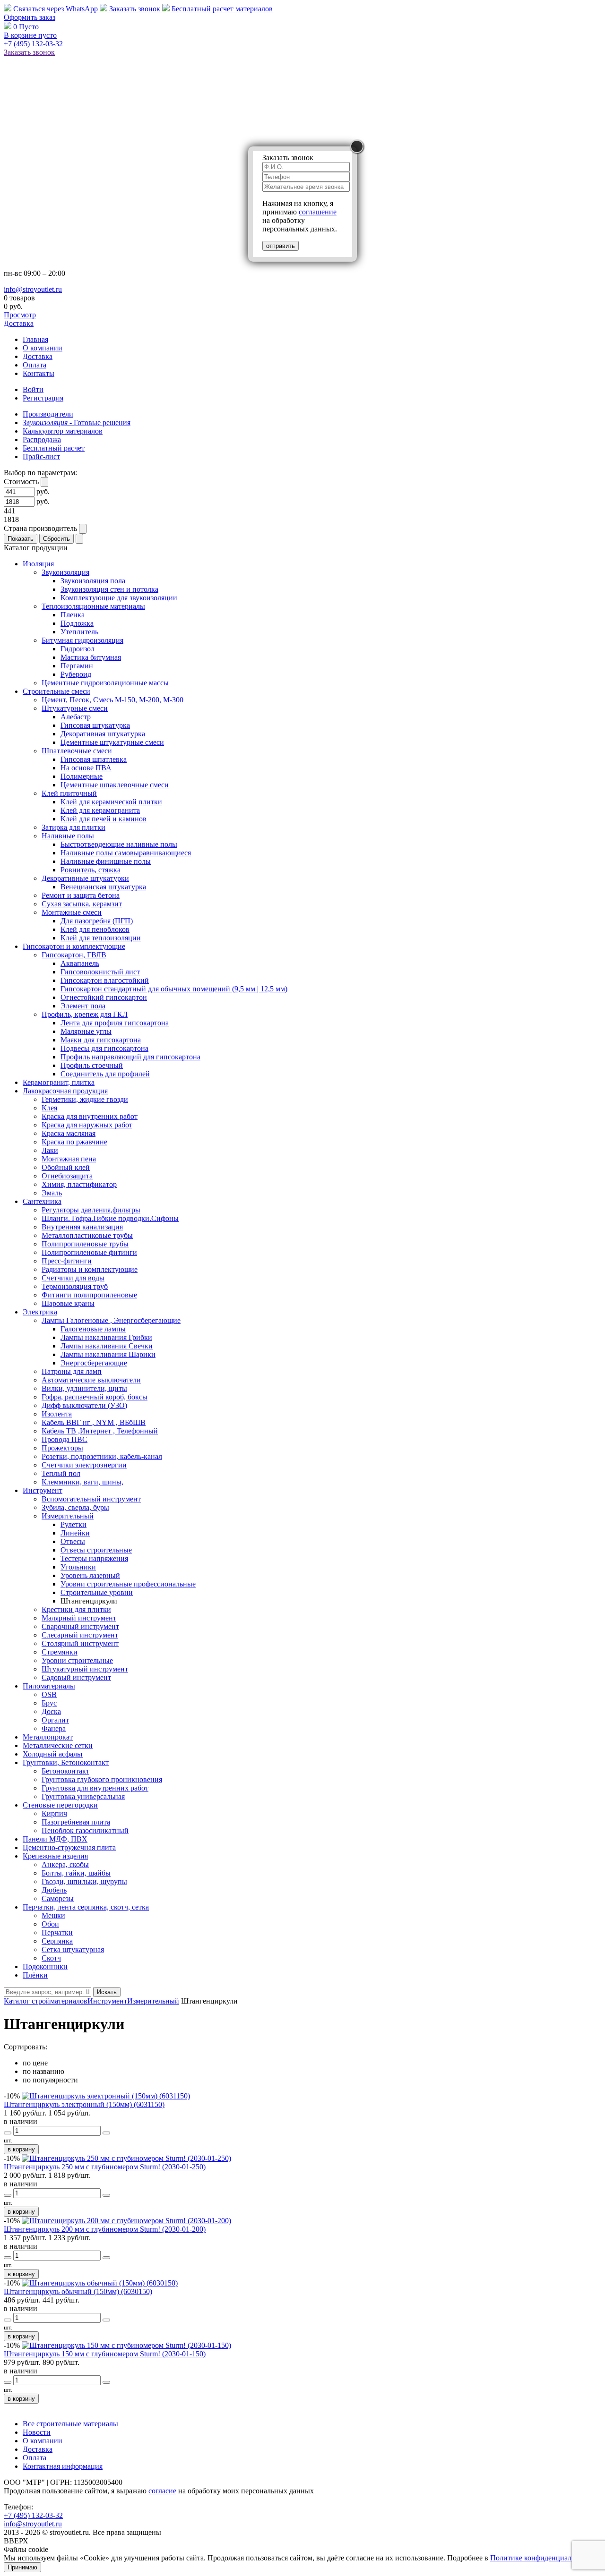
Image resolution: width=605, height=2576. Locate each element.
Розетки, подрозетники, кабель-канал (102, 1456)
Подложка (77, 623)
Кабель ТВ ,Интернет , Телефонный (100, 1431)
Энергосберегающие (94, 1363)
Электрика (40, 1312)
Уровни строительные (77, 1660)
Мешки (53, 1915)
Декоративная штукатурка (103, 734)
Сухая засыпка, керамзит (82, 904)
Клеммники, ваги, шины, (82, 1482)
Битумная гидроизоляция (82, 640)
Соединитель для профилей (105, 1074)
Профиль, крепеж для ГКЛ (85, 1014)
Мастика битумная (91, 657)
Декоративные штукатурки (85, 878)
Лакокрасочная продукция (65, 1091)
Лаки (50, 1150)
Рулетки (73, 1524)
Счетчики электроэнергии (84, 1465)
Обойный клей (66, 1167)
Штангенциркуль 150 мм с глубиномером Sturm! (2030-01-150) (105, 2354)
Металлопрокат (48, 1737)
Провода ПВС (65, 1439)
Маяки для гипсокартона (101, 1040)
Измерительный (68, 1516)
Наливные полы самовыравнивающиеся (126, 853)
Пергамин (77, 666)
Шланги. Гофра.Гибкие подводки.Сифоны (110, 1218)
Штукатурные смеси (75, 708)
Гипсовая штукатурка (95, 725)
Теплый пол (61, 1473)
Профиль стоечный (92, 1065)
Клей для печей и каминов (104, 819)
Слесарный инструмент (80, 1635)
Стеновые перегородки (60, 1805)
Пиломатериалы (49, 1686)
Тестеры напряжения (94, 1558)
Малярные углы (86, 1031)
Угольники (78, 1567)
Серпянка (57, 1941)
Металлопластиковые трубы (87, 1235)
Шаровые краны (68, 1303)
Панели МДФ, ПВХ (55, 1839)
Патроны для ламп (72, 1371)
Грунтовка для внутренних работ (95, 1788)
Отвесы (73, 1541)
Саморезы (58, 1898)
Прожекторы (62, 1448)
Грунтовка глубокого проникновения (102, 1779)
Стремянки (60, 1652)
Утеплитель (79, 632)
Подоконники (45, 1966)
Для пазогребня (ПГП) (97, 921)
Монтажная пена (69, 1159)
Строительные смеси (56, 691)
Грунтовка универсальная (83, 1796)
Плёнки (35, 1975)
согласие (162, 2491)
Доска (51, 1711)
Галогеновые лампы (93, 1329)
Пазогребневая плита (76, 1822)
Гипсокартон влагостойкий (105, 980)
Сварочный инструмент (80, 1626)
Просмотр (20, 315)
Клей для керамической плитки (111, 802)
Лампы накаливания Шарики (108, 1354)
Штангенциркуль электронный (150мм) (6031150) (84, 2104)
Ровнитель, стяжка (91, 870)
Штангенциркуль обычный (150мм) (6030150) (78, 2291)
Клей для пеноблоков (95, 929)
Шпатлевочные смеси (77, 751)
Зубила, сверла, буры (75, 1507)
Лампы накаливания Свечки (107, 1346)
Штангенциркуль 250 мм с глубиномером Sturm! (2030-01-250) (105, 2167)
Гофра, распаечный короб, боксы (95, 1397)
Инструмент (43, 1490)
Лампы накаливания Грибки (106, 1337)
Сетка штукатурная (73, 1949)
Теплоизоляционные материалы (93, 606)
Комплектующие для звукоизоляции (119, 598)
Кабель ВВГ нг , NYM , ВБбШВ (94, 1422)
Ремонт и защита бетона (81, 895)
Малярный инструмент (79, 1618)
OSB (49, 1694)
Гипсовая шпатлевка (94, 759)
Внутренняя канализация (82, 1227)
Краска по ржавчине (74, 1142)
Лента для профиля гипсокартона (115, 1023)
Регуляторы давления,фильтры (91, 1210)
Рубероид (76, 674)
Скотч (51, 1958)
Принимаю (22, 2567)
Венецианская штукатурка (103, 887)
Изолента (57, 1414)
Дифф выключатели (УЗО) (84, 1405)
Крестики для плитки (76, 1609)
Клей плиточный (69, 793)
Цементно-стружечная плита (69, 1847)
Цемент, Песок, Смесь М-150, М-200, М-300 (112, 700)
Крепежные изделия (55, 1856)
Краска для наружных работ (87, 1125)
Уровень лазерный (90, 1575)
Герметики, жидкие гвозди (85, 1099)
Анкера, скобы (65, 1864)
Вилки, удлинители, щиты (84, 1388)
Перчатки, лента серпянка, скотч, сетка (86, 1907)
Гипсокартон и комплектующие (74, 946)
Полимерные (82, 776)
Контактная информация (63, 2466)
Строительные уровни (97, 1592)
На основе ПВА (86, 768)
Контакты (39, 373)
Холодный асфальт (53, 1754)
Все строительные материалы (70, 2424)
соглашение (318, 212)
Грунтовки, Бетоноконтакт (66, 1762)
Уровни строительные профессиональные (128, 1584)
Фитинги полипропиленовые (89, 1295)
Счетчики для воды (73, 1278)
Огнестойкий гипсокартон (104, 997)
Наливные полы (68, 836)
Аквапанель (80, 963)
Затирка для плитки (73, 827)
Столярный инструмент (80, 1643)
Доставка (19, 323)
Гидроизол (78, 649)
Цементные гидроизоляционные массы (105, 683)
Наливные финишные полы (106, 861)
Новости (37, 2432)
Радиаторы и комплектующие (90, 1269)
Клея (49, 1108)
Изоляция (38, 564)
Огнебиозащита (67, 1176)
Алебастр (76, 717)
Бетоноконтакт (65, 1771)
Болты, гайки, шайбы (76, 1873)
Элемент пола (83, 1006)
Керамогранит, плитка (59, 1082)
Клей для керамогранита (100, 810)
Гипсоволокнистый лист (100, 972)
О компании (43, 348)
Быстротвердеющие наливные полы (119, 844)
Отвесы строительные (96, 1550)
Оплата (35, 365)
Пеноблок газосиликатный (85, 1830)
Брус (49, 1703)
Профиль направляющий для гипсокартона (130, 1057)
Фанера (54, 1728)
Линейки (75, 1533)
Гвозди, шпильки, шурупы (84, 1881)
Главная (35, 339)
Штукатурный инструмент (85, 1669)
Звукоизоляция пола (93, 581)
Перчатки (57, 1932)
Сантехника (42, 1201)
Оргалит (55, 1720)
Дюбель (54, 1890)
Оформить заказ (30, 17)
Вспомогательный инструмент (91, 1499)
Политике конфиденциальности (542, 2558)
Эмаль (52, 1193)
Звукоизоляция (65, 572)
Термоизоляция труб (75, 1286)
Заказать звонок (135, 9)
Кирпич (54, 1813)
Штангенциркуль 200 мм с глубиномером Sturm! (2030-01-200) (105, 2229)
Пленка (73, 615)
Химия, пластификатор (79, 1184)
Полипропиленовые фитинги (89, 1252)
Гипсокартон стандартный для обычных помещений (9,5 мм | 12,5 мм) (174, 989)
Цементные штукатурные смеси (112, 742)
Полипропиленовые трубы (85, 1244)
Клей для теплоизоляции (101, 938)
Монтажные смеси (72, 912)
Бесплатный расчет (221, 9)
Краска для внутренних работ (90, 1116)
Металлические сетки (58, 1745)
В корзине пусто (30, 35)
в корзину (21, 2149)
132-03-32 (33, 44)
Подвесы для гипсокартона (104, 1048)
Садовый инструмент (76, 1677)
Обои (50, 1924)
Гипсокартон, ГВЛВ (74, 955)
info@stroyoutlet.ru (33, 289)
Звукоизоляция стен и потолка (109, 589)
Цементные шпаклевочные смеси (115, 785)
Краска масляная (69, 1133)
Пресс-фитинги (67, 1261)
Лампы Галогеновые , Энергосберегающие (111, 1320)
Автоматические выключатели (91, 1380)
